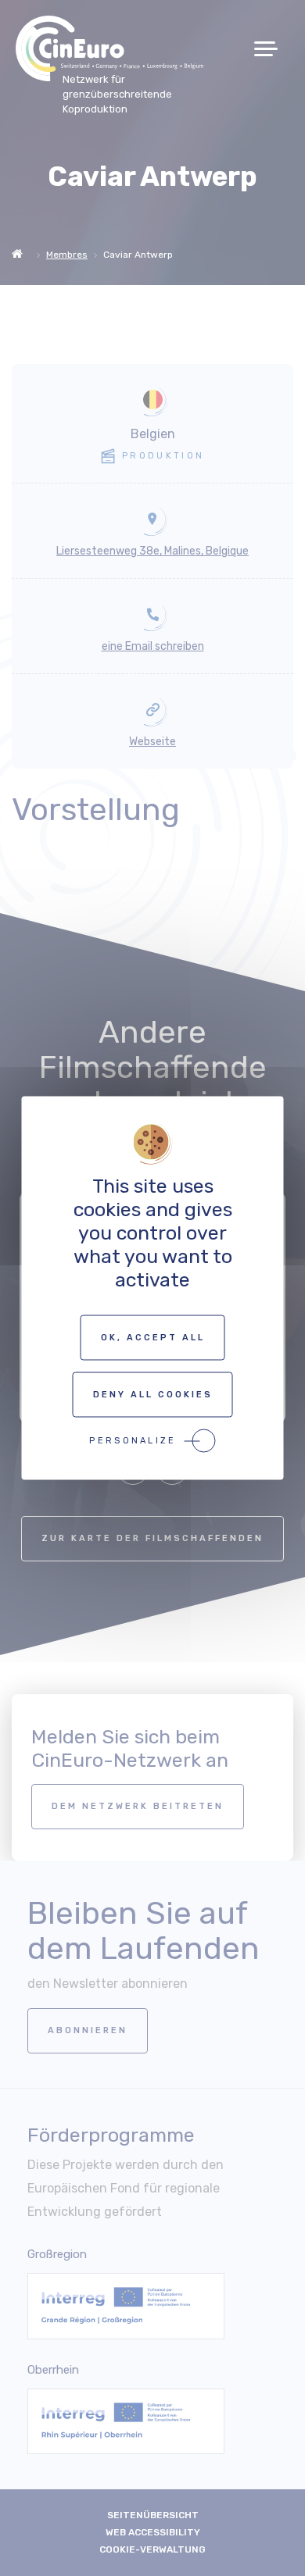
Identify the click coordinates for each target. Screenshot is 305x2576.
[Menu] (272, 49)
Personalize (133, 1441)
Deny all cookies (153, 1395)
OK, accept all (153, 1338)
